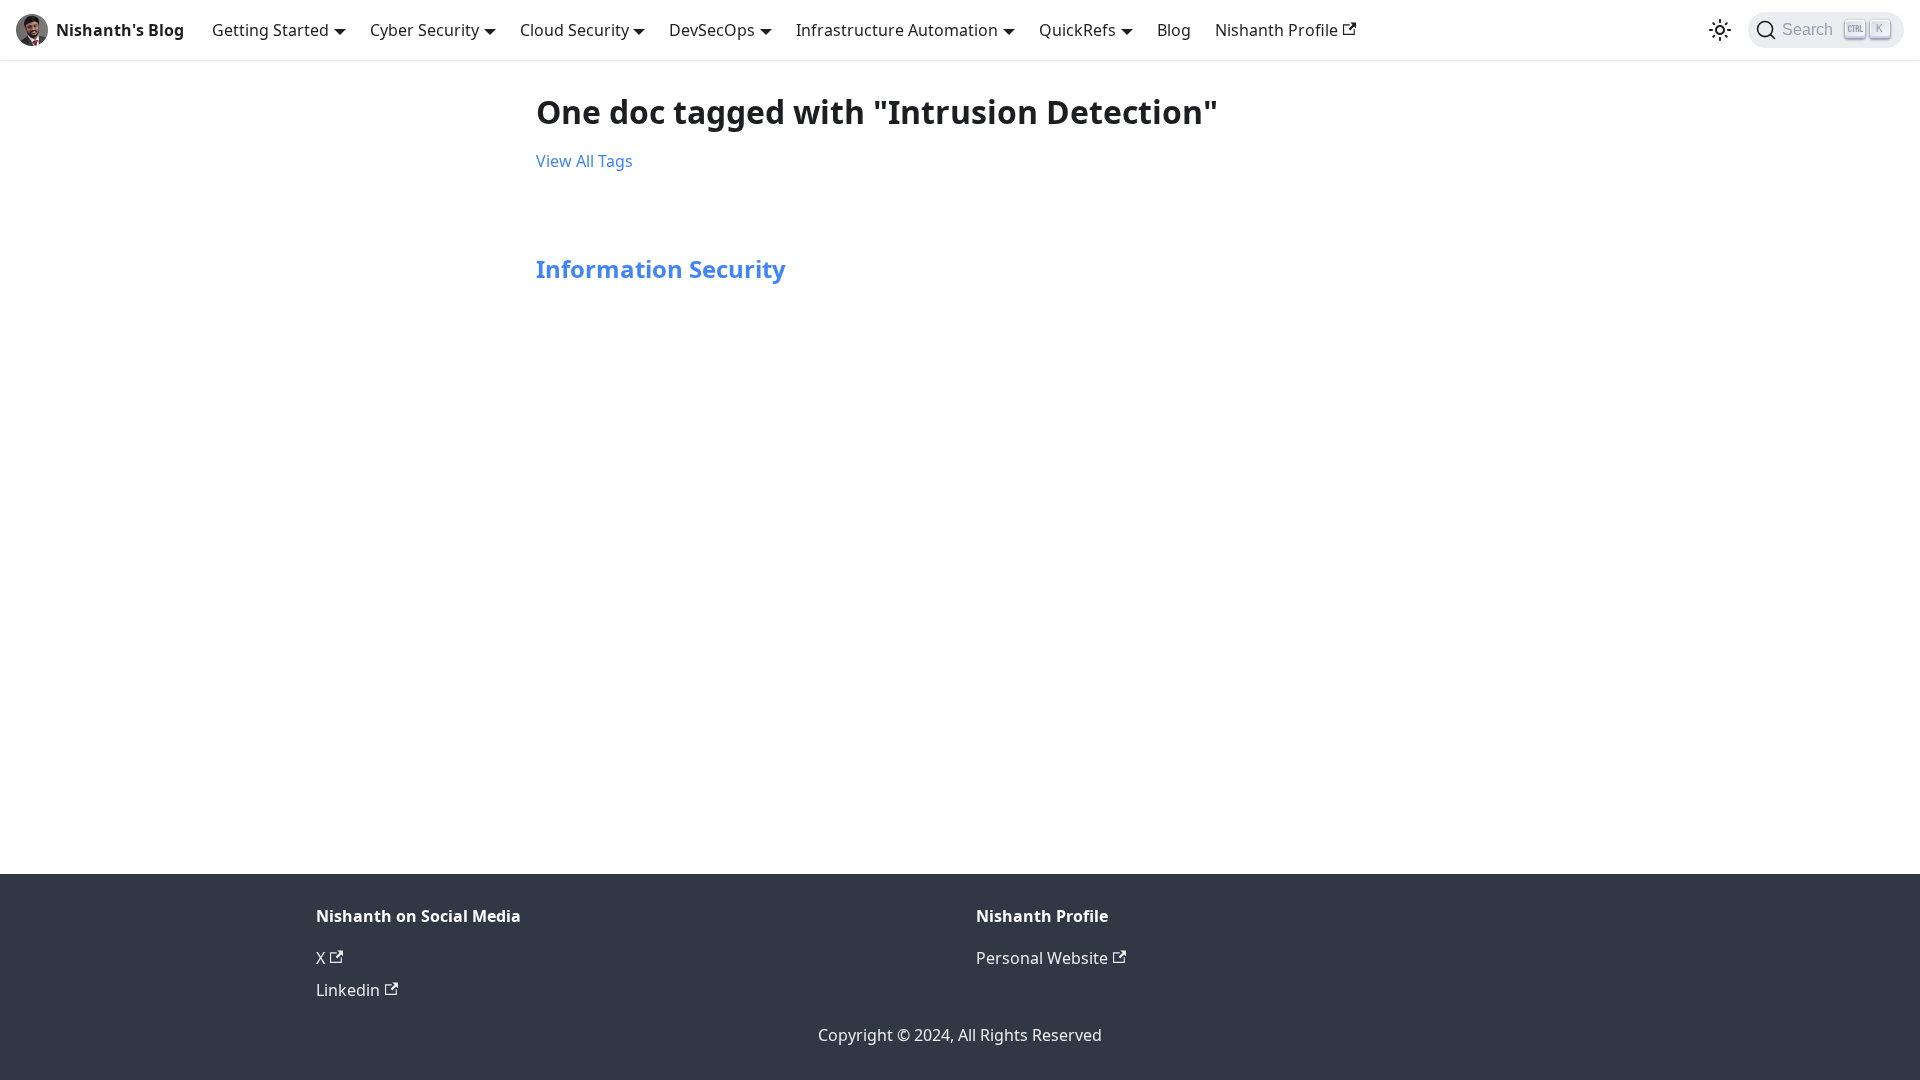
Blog (1174, 30)
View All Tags (584, 161)
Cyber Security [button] (424, 30)
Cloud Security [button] (574, 30)
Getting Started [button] (270, 30)
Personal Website (1042, 958)
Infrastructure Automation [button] (897, 30)
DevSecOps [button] (712, 30)
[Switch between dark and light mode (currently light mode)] (1720, 30)
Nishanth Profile (1276, 30)
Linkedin (348, 990)
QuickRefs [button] (1077, 30)
